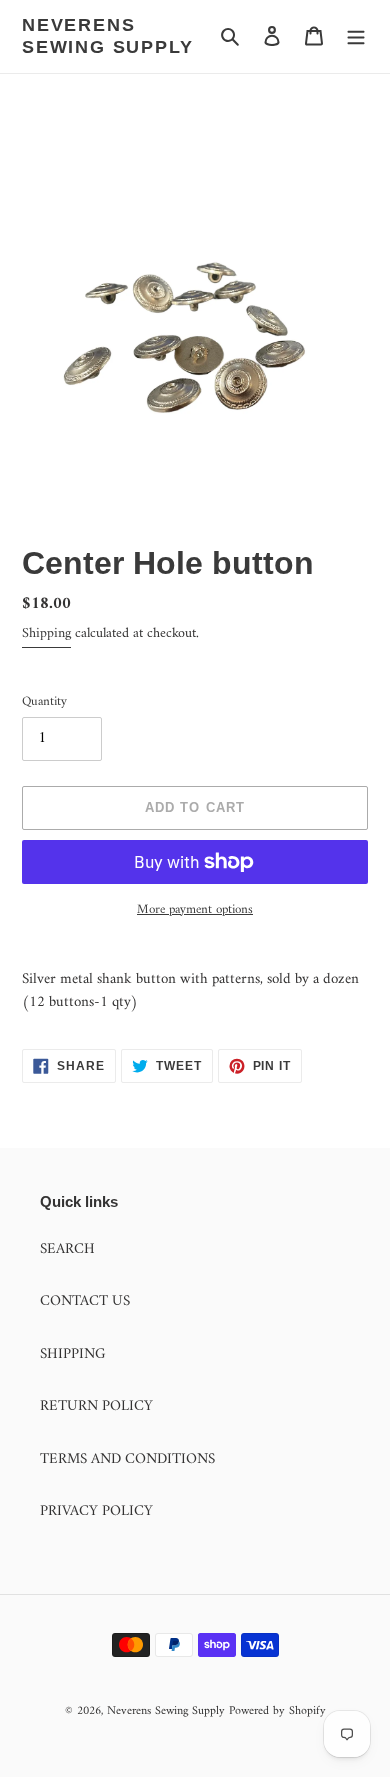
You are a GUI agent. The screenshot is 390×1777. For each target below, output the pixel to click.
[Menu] (356, 36)
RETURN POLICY (96, 1406)
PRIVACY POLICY (96, 1511)
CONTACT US (85, 1301)
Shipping (46, 633)
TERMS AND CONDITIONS (127, 1459)
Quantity (44, 702)
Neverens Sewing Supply (107, 36)
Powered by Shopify (277, 1711)
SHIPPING (73, 1354)
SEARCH (67, 1249)
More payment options (195, 910)
